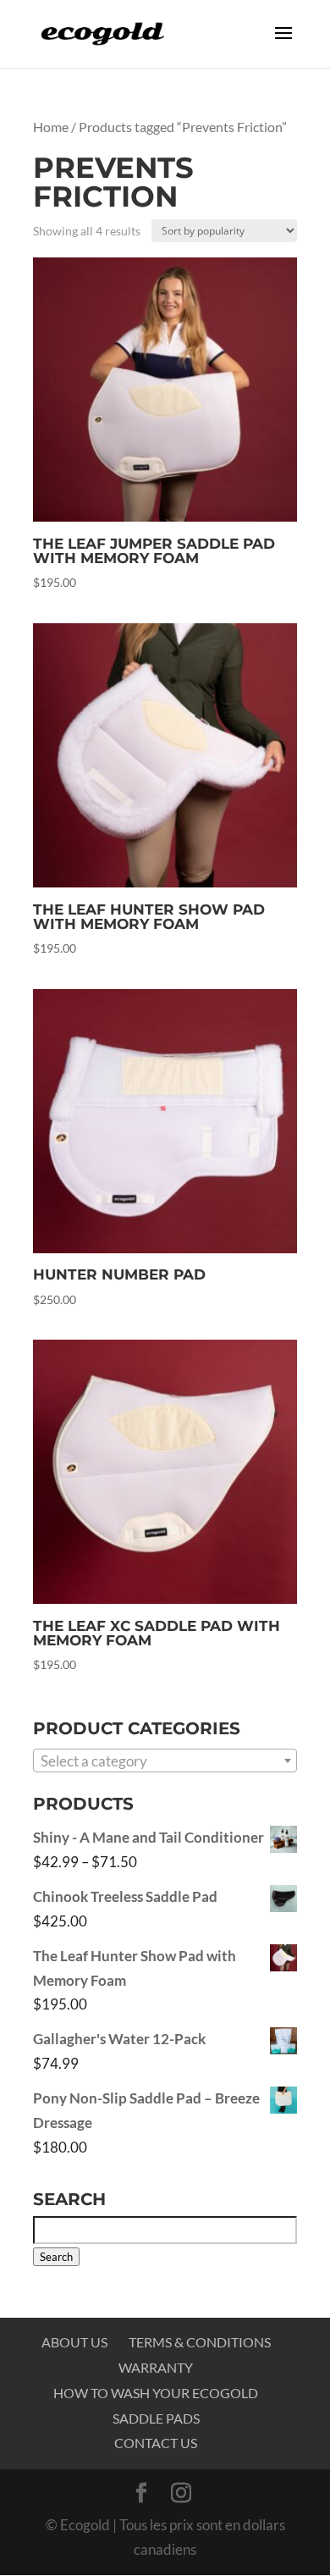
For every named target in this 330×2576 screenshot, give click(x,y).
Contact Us (156, 2443)
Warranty (156, 2367)
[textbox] (165, 1761)
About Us (74, 2342)
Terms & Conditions (200, 2342)
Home (51, 127)
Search (56, 2257)
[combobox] (165, 1761)
